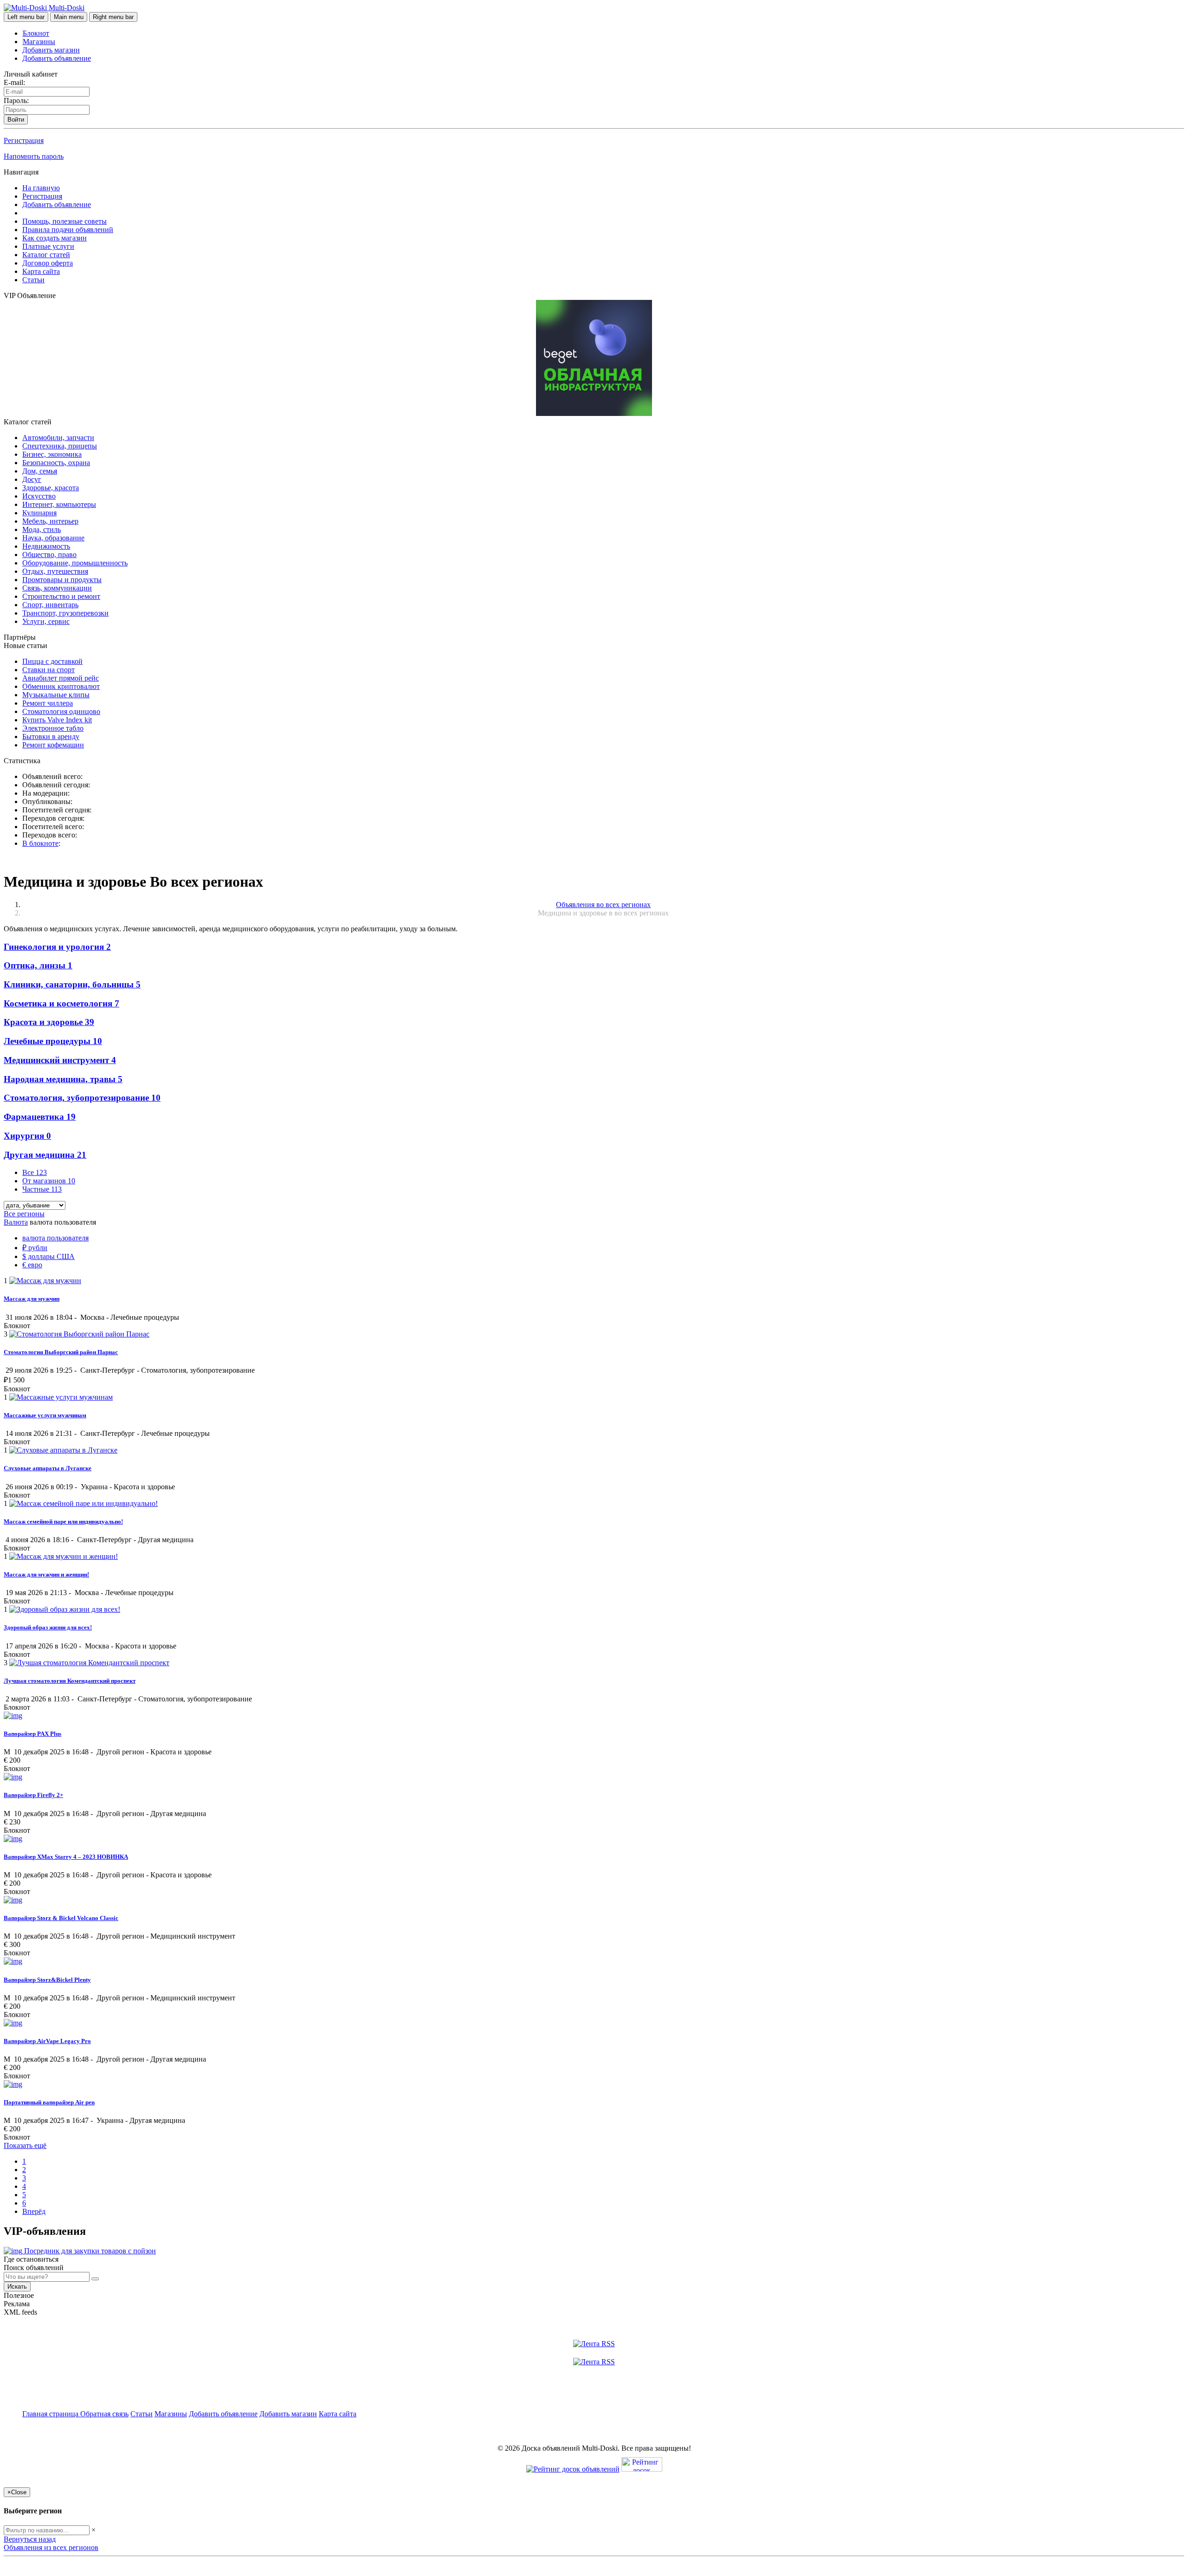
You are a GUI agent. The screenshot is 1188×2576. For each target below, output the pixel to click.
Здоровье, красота (51, 488)
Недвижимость (46, 546)
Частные (42, 1189)
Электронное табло (53, 728)
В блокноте (40, 843)
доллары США (48, 1256)
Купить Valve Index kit (57, 720)
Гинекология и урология (57, 947)
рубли (35, 1248)
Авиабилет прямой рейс (61, 678)
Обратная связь (104, 2414)
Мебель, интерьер (50, 521)
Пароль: (16, 101)
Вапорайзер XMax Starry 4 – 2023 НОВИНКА (66, 1857)
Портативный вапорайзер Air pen (49, 2102)
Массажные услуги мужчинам (45, 1415)
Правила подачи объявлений (68, 230)
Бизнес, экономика (52, 454)
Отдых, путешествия (55, 571)
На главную (41, 188)
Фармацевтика (40, 1117)
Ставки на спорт (48, 670)
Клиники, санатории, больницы (72, 984)
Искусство (39, 496)
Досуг (32, 479)
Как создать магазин (55, 238)
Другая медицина (45, 1155)
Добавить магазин (51, 50)
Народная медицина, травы (63, 1079)
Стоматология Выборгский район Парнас (61, 1352)
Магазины (39, 42)
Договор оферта (48, 263)
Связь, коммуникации (57, 588)
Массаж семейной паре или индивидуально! (63, 1522)
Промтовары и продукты (62, 580)
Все (35, 1172)
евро (32, 1265)
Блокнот (36, 33)
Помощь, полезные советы (65, 221)
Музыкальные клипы (56, 695)
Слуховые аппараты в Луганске (48, 1468)
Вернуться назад (30, 2539)
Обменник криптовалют (61, 686)
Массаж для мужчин (32, 1299)
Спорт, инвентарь (50, 605)
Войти (16, 120)
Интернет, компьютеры (59, 504)
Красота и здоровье (49, 1022)
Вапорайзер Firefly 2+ (33, 1795)
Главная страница (51, 2414)
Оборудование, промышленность (75, 563)
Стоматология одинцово (61, 711)
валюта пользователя (55, 1238)
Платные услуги (48, 246)
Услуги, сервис (46, 621)
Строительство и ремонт (61, 596)
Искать (17, 2287)
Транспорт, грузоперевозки (65, 613)
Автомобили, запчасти (58, 438)
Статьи (33, 280)
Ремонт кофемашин (53, 745)
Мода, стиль (42, 529)
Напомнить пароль (34, 156)
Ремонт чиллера (48, 703)
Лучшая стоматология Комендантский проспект (70, 1681)
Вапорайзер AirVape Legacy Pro (47, 2041)
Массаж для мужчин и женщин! (46, 1574)
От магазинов (49, 1181)
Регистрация (24, 140)
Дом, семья (40, 471)
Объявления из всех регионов (51, 2547)
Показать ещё (25, 2145)
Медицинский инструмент (60, 1060)
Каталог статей (46, 255)
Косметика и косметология (61, 1003)
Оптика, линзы (38, 965)
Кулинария (39, 513)
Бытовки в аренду (51, 736)
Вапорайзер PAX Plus (32, 1734)
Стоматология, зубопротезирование (82, 1098)
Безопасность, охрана (56, 463)
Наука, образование (53, 538)
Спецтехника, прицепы (60, 446)
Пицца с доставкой (52, 661)
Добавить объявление (57, 58)
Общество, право (49, 555)
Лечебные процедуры (53, 1041)
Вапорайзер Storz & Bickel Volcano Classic (61, 1918)
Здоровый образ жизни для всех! (48, 1627)
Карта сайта (41, 271)
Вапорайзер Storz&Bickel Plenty (47, 1980)
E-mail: (14, 82)
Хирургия (27, 1136)
